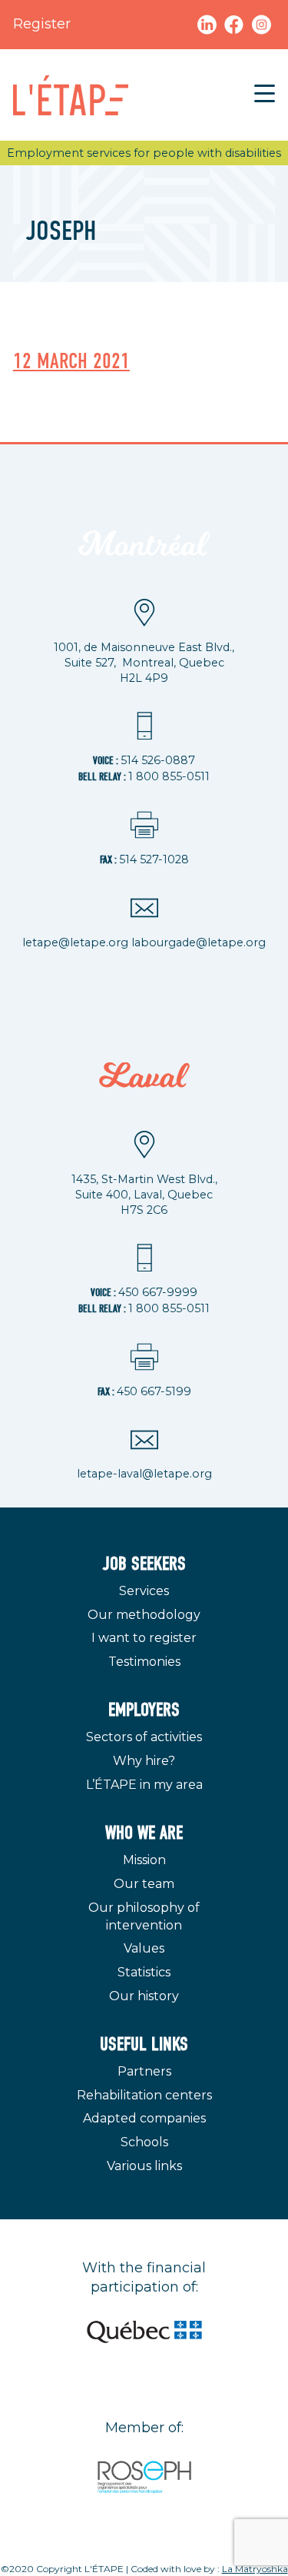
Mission (144, 1860)
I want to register (144, 1638)
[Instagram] (262, 24)
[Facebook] (236, 24)
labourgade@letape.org (199, 942)
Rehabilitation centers (144, 2095)
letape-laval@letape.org (144, 1474)
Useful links (144, 2044)
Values (144, 1948)
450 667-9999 (158, 1292)
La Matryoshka (255, 2569)
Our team (144, 1884)
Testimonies (144, 1662)
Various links (144, 2166)
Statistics (144, 1972)
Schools (144, 2142)
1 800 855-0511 (169, 776)
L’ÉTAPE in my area (144, 1785)
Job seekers (144, 1564)
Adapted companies (144, 2118)
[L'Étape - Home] (71, 95)
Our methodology (144, 1615)
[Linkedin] (207, 24)
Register (42, 24)
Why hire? (144, 1761)
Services (144, 1591)
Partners (144, 2071)
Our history (144, 1996)
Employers (144, 1710)
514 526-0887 (158, 760)
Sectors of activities (144, 1737)
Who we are (144, 1833)
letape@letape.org (75, 942)
